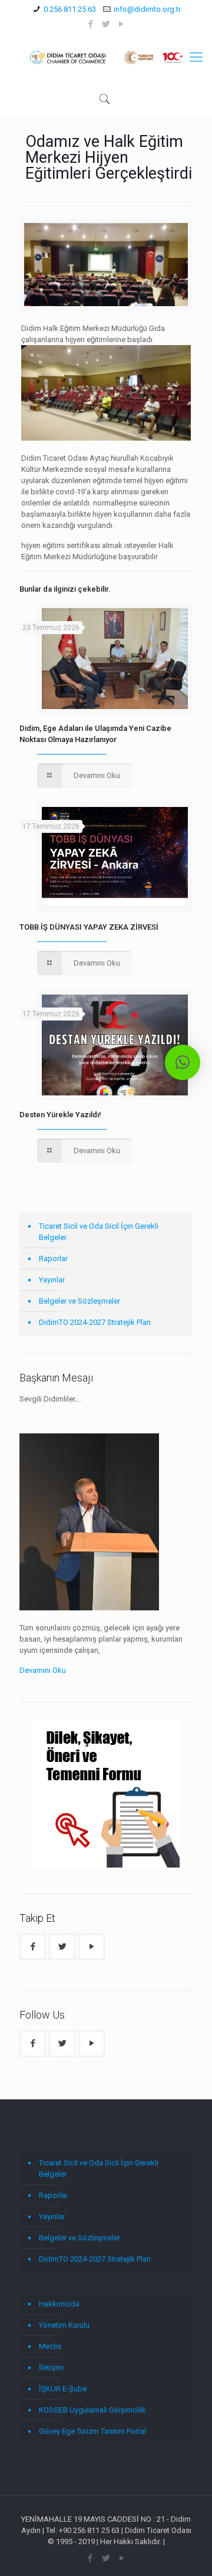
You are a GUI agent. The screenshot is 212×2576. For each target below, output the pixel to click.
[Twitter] (106, 24)
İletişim (51, 2367)
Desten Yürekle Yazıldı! (60, 1115)
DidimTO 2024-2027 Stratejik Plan (95, 1322)
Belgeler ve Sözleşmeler (79, 1301)
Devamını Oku (43, 1670)
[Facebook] (91, 24)
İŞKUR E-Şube (63, 2389)
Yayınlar (52, 1280)
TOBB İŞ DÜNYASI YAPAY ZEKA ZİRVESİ (89, 927)
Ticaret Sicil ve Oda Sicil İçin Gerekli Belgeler (99, 1232)
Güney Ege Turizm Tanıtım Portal (92, 2431)
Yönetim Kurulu (64, 2325)
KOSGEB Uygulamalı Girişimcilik (92, 2410)
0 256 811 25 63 (70, 9)
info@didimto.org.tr (147, 9)
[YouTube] (122, 24)
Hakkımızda (59, 2304)
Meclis (50, 2346)
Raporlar (53, 1259)
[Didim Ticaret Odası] (106, 57)
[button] (183, 1062)
